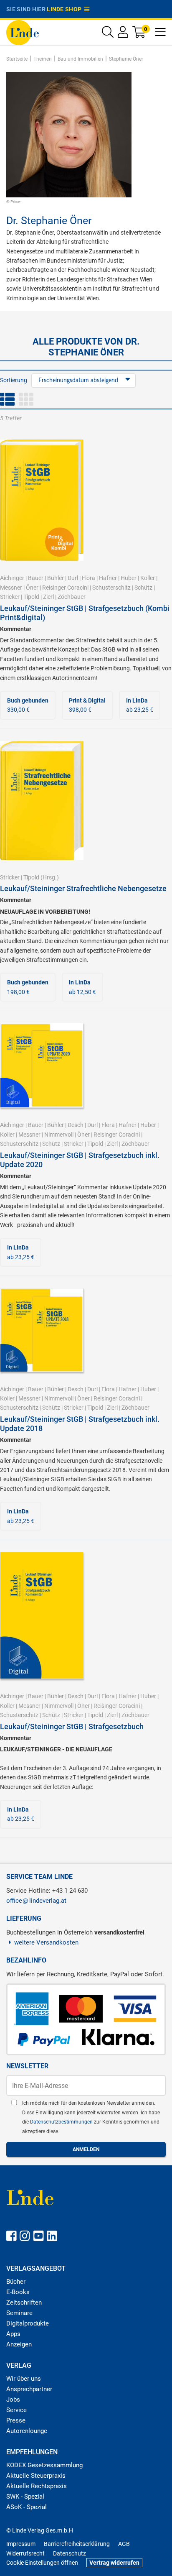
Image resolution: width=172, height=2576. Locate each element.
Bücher (16, 2282)
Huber (129, 578)
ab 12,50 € (82, 987)
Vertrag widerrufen (114, 2563)
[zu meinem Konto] (123, 34)
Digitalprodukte (28, 2323)
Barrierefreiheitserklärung (77, 2544)
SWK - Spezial (25, 2497)
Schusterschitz (111, 588)
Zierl (48, 597)
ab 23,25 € (140, 705)
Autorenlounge (27, 2431)
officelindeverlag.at (36, 1901)
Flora (89, 578)
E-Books (18, 2292)
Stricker (10, 597)
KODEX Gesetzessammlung (44, 2465)
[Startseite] (23, 32)
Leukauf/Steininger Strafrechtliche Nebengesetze (83, 888)
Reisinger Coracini (65, 588)
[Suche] (108, 34)
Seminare (19, 2313)
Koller (148, 578)
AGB (124, 2544)
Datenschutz (70, 2553)
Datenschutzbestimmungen (62, 2122)
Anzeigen (19, 2344)
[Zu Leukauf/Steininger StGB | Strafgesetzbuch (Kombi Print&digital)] (42, 500)
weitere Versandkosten (46, 1942)
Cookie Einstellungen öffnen (42, 2563)
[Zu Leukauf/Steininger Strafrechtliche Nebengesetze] (42, 800)
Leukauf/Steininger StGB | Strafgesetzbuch (72, 1726)
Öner (32, 588)
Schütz (143, 588)
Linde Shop (66, 9)
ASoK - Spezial (27, 2507)
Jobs (13, 2400)
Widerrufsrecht (25, 2553)
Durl (73, 578)
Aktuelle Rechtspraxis (37, 2486)
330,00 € (28, 705)
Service (16, 2410)
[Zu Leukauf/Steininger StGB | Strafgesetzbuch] (42, 1615)
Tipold (31, 597)
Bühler (56, 578)
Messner (11, 588)
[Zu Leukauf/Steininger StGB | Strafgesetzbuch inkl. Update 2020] (42, 1065)
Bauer (36, 578)
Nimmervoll (59, 1135)
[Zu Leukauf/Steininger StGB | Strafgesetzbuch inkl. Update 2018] (42, 1329)
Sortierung (14, 380)
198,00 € (28, 987)
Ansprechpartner (29, 2389)
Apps (13, 2334)
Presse (16, 2420)
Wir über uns (24, 2379)
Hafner (108, 578)
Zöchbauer (72, 597)
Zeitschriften (24, 2303)
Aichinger (12, 578)
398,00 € (87, 705)
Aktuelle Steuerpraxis (36, 2476)
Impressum (21, 2544)
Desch (76, 1125)
